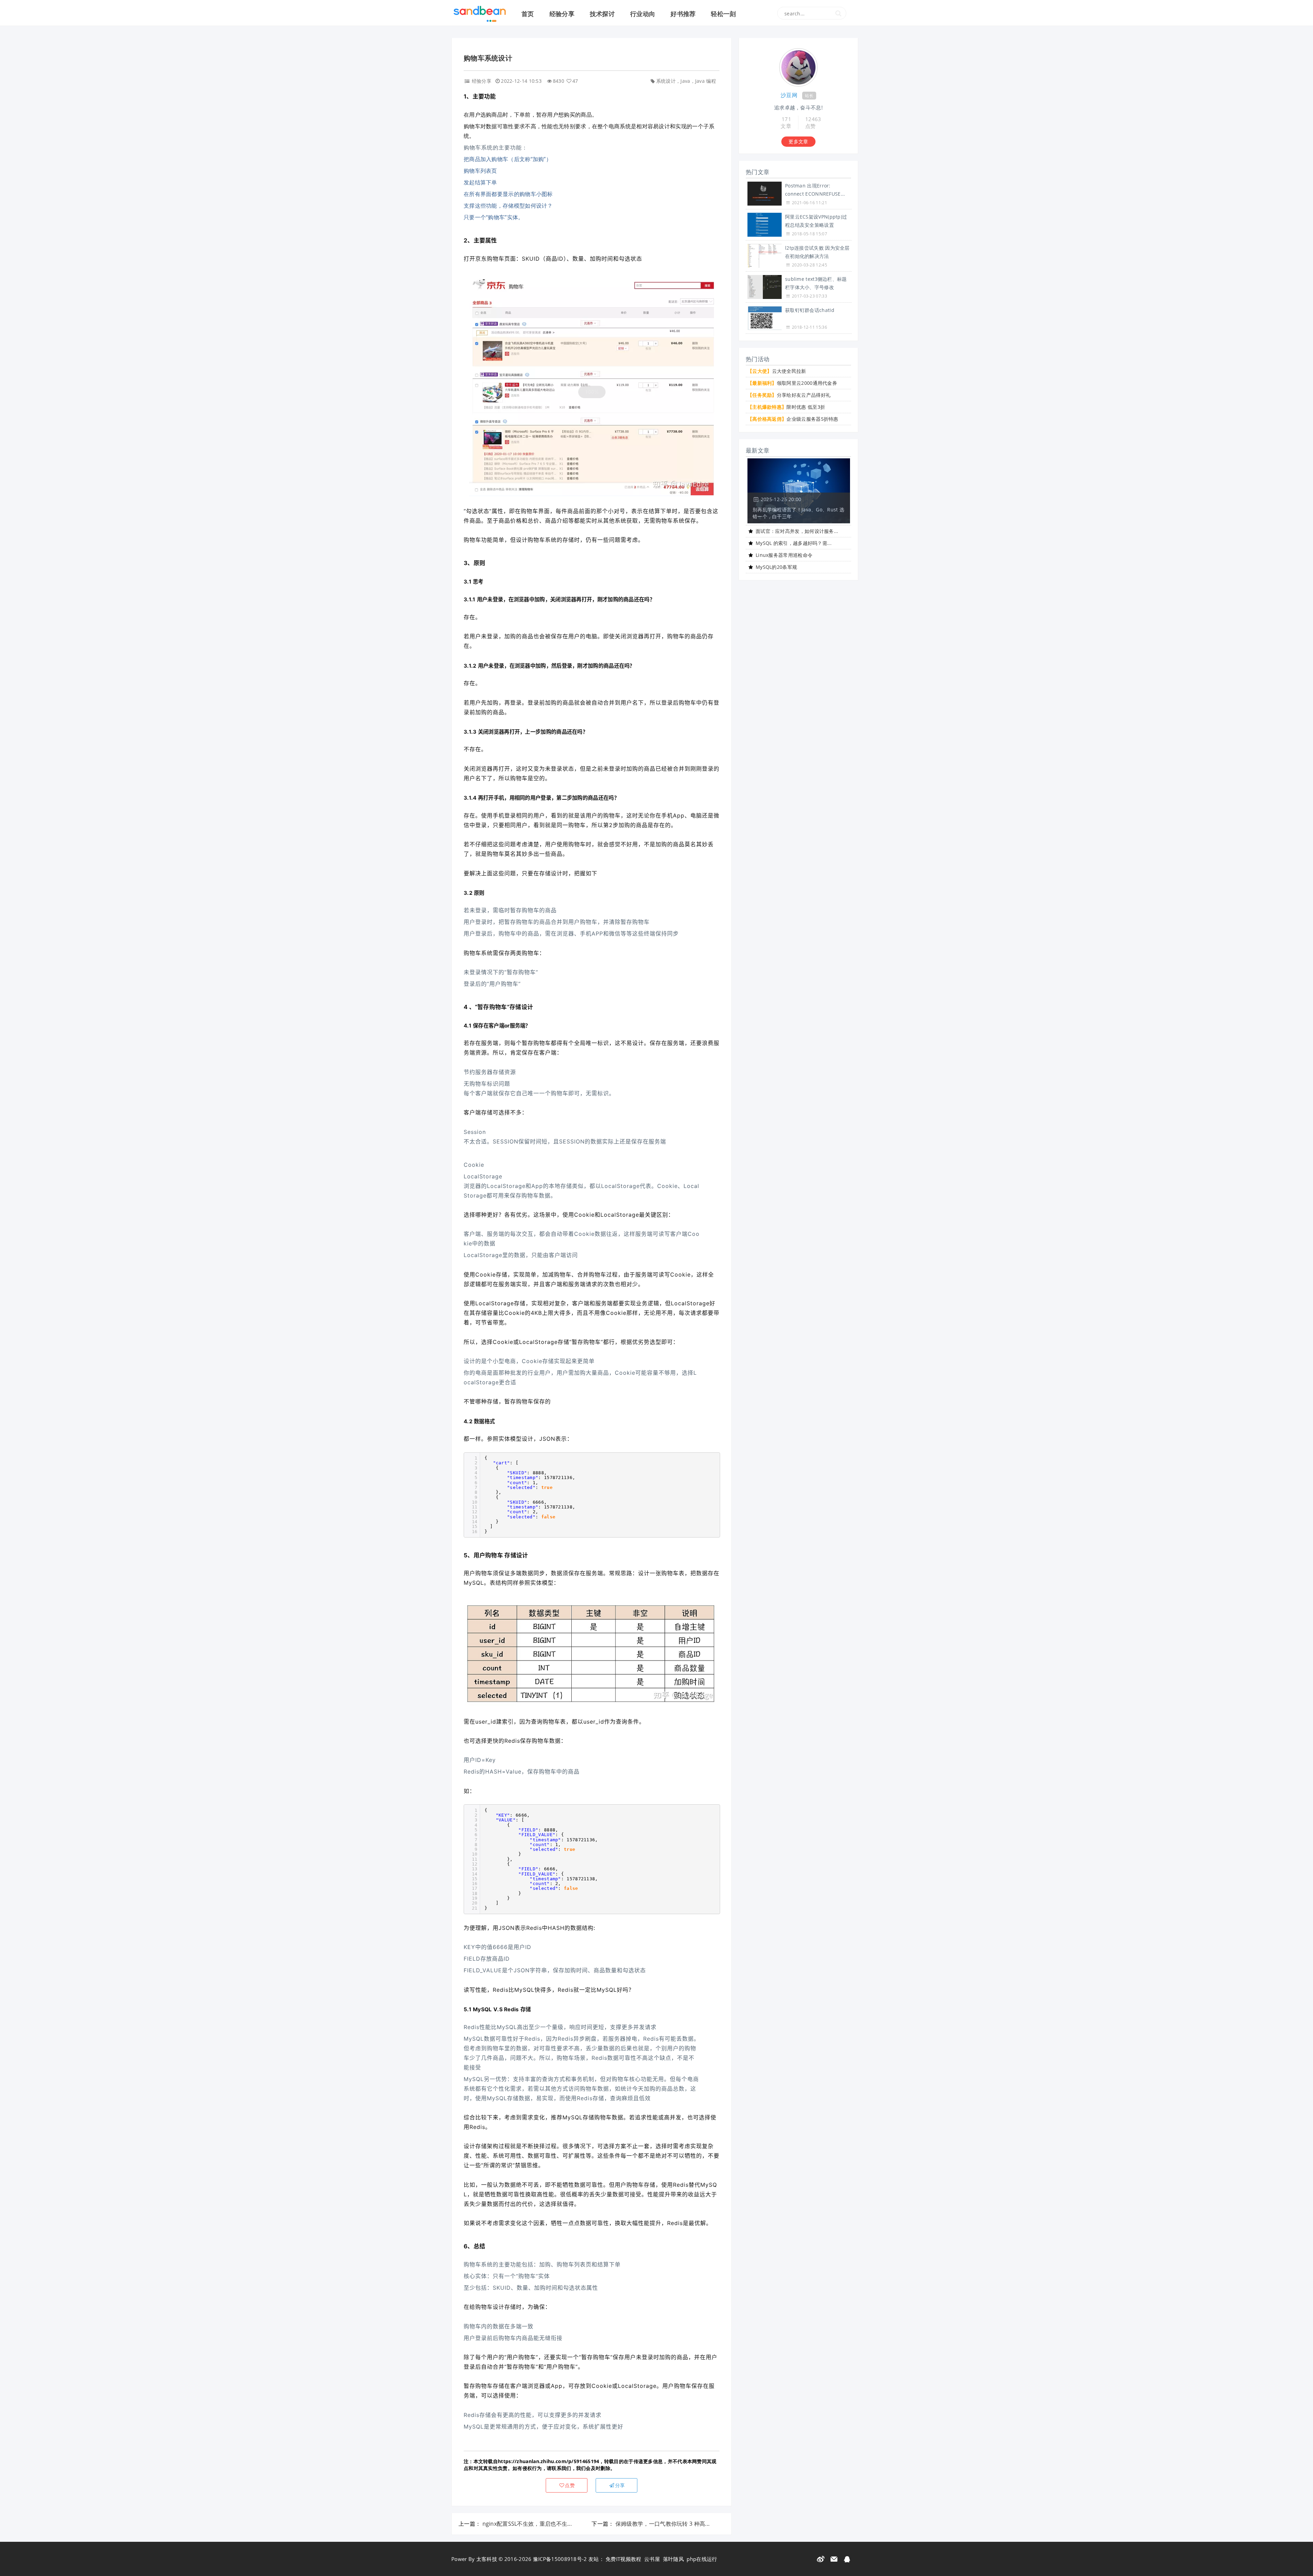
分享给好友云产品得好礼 (789, 395)
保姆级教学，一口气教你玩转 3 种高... (662, 2524)
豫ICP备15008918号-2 (560, 2559)
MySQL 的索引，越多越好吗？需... (794, 543)
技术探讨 (602, 14)
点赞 (570, 2485)
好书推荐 (683, 14)
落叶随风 (673, 2559)
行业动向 (643, 14)
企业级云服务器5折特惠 (793, 419)
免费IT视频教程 (623, 2559)
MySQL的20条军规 (776, 567)
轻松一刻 (723, 14)
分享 (620, 2485)
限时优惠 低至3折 (786, 407)
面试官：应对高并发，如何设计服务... (797, 531)
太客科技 (487, 2559)
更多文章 (798, 141)
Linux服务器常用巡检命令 (784, 555)
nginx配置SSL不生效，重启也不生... (527, 2524)
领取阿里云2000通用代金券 (792, 383)
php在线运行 (702, 2559)
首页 (528, 14)
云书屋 (652, 2559)
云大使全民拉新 (777, 371)
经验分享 (562, 14)
